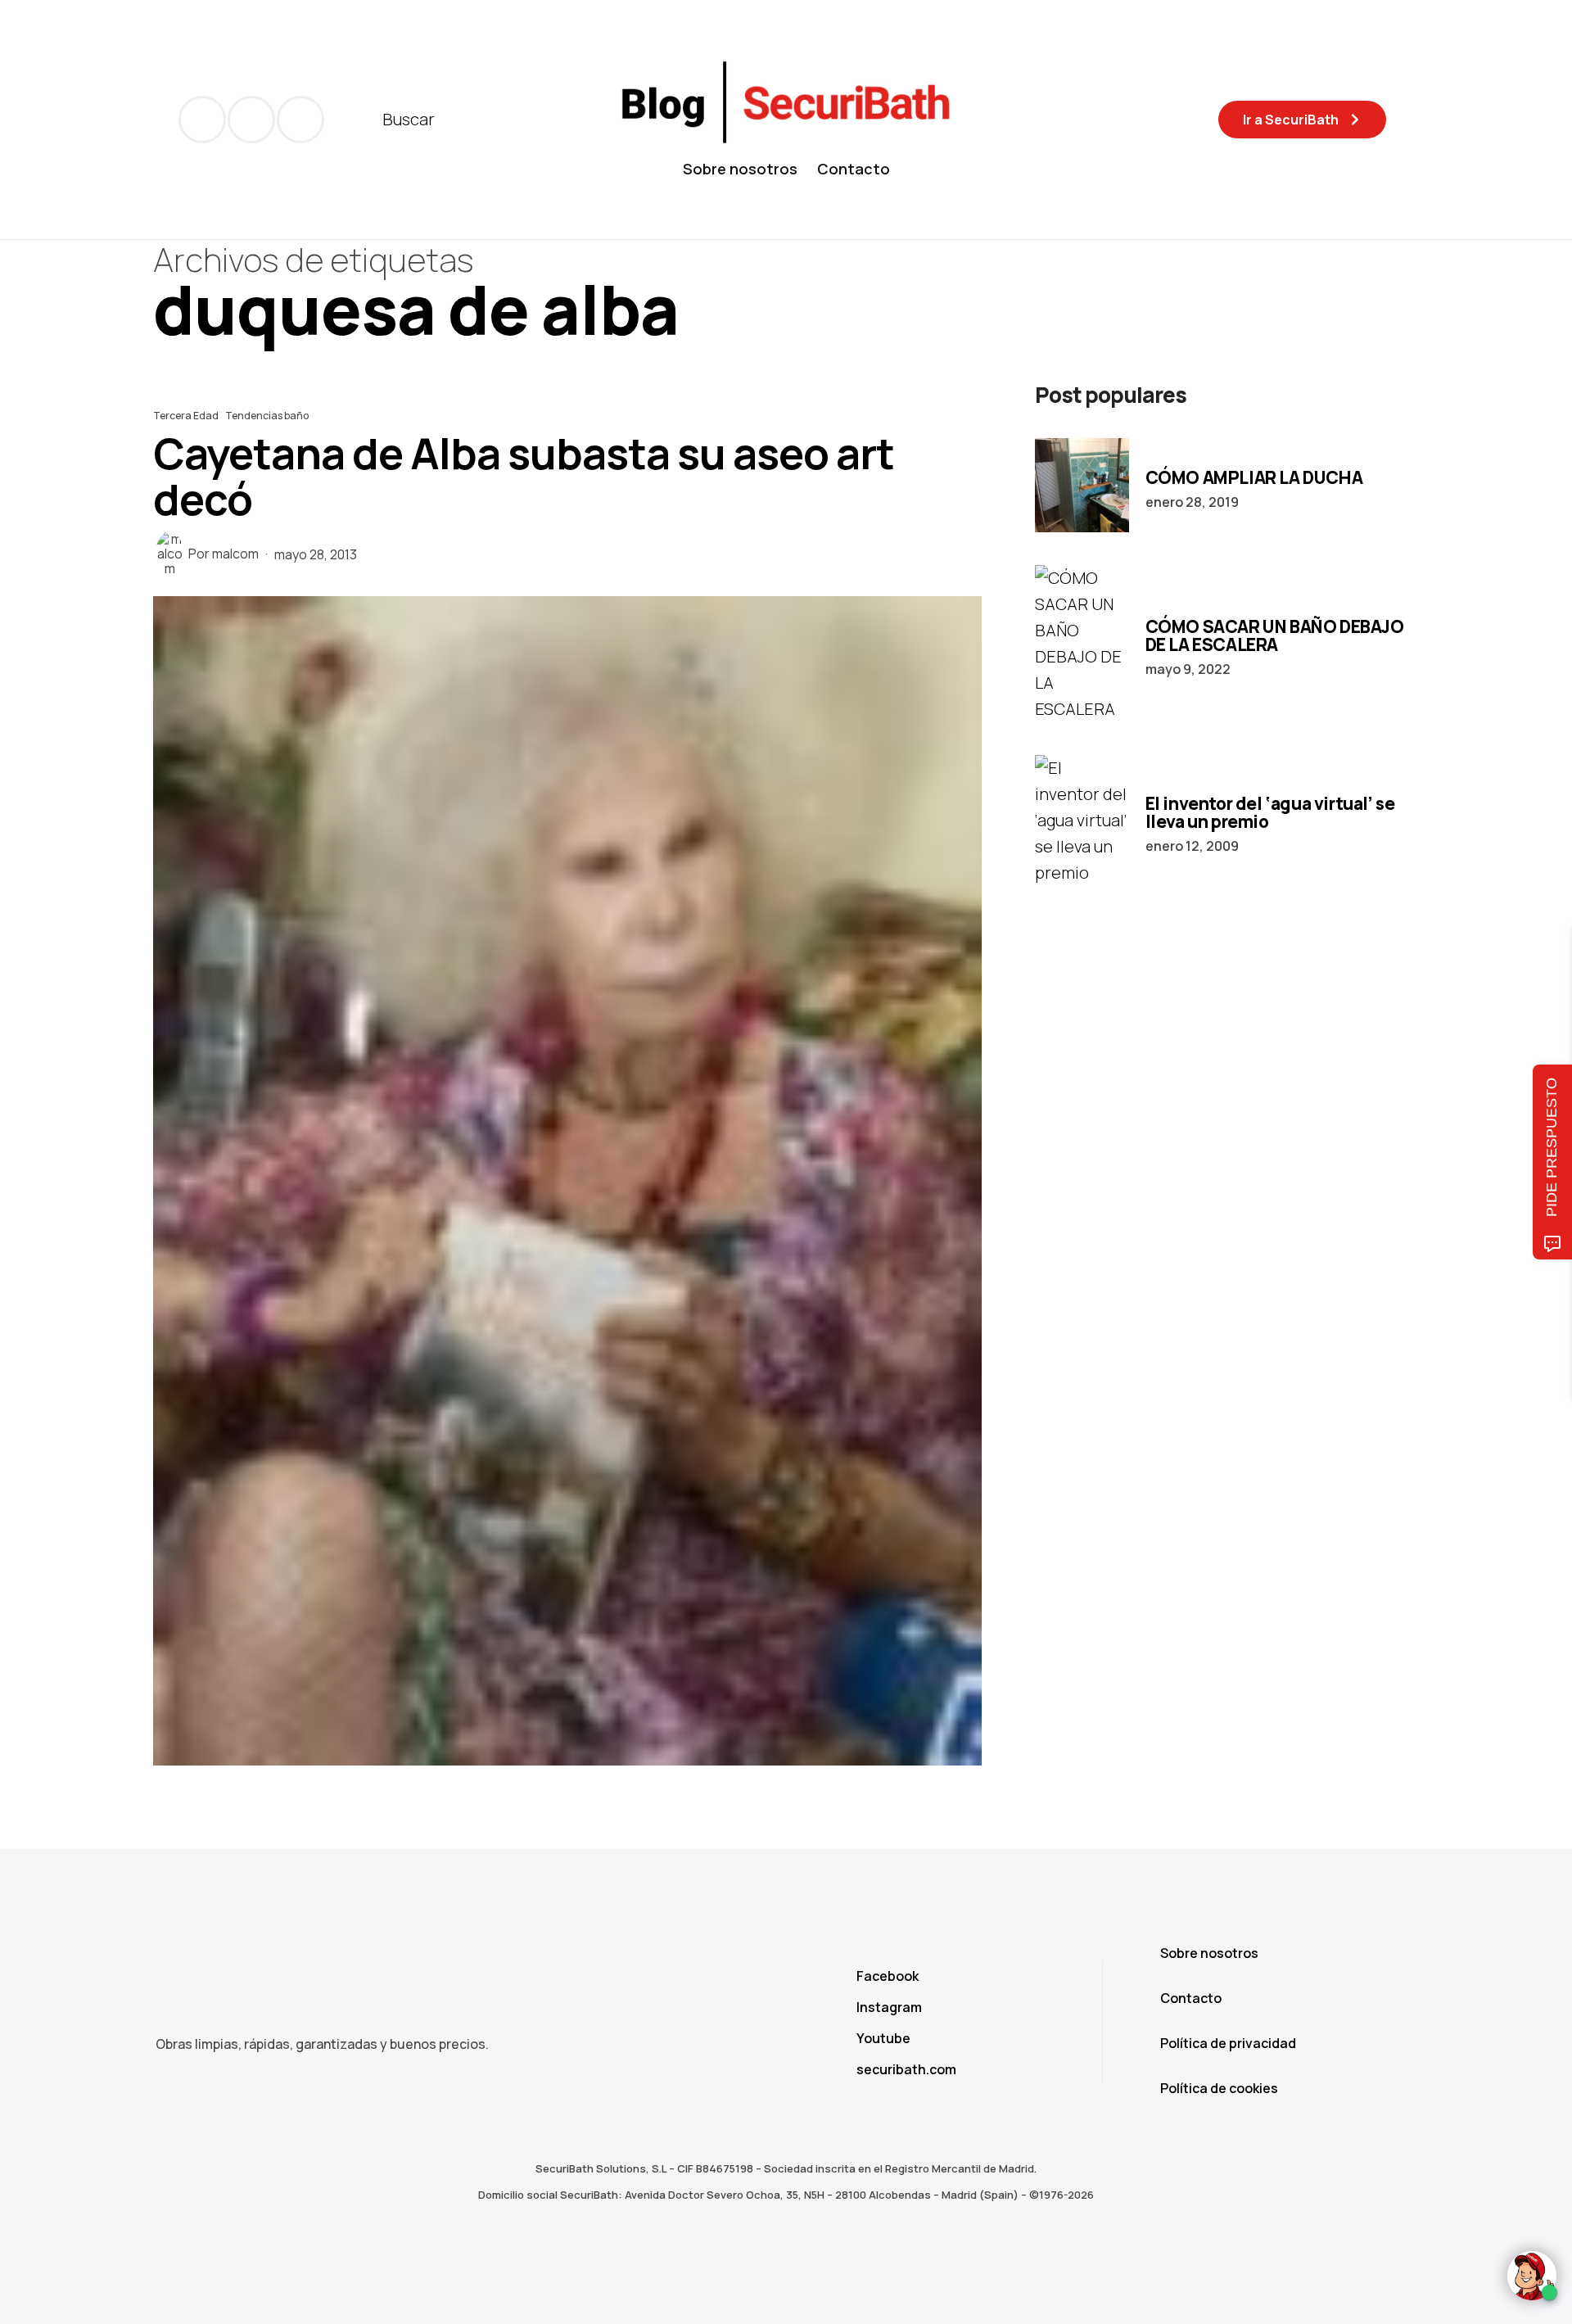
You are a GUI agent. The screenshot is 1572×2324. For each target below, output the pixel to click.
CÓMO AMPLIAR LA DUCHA (1254, 477)
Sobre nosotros (740, 169)
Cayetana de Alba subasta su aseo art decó (524, 476)
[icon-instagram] (300, 120)
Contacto (854, 169)
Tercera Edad (186, 416)
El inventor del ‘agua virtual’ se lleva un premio (1270, 812)
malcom (235, 554)
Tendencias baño (267, 416)
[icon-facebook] (202, 120)
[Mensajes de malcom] (169, 554)
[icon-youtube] (251, 120)
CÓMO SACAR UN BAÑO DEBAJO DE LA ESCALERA (1275, 635)
